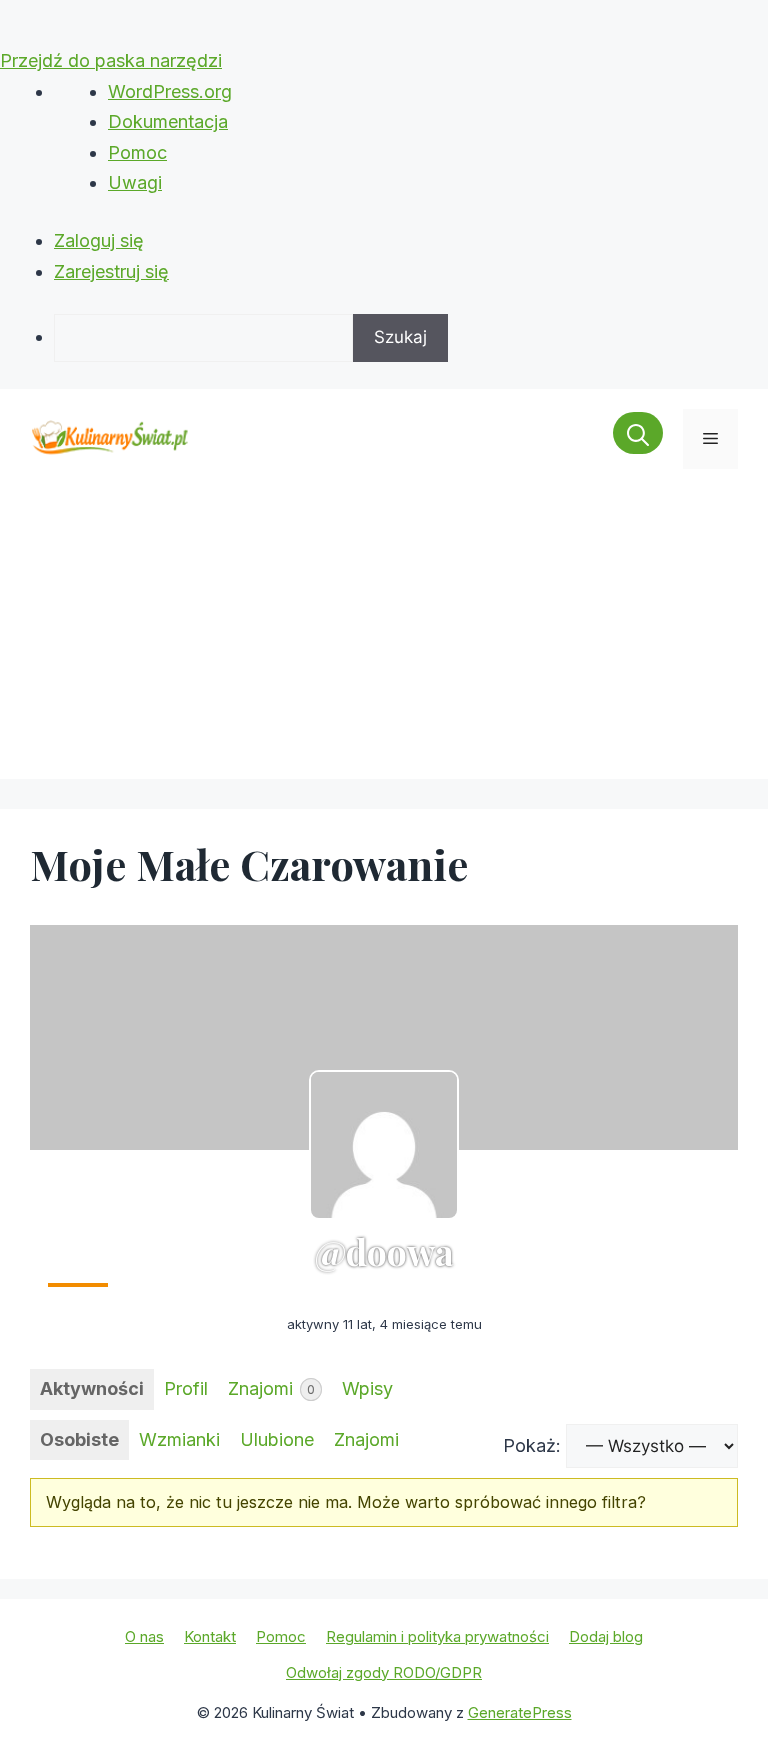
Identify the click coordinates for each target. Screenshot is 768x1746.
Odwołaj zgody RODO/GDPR (384, 1672)
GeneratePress (520, 1712)
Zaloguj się (99, 240)
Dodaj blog (606, 1636)
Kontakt (210, 1636)
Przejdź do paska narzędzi (111, 60)
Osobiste (79, 1439)
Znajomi (271, 1388)
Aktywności (92, 1388)
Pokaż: (532, 1445)
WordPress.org (170, 91)
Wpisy (367, 1388)
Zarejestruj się (111, 271)
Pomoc (137, 152)
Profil (186, 1388)
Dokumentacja (168, 121)
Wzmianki (179, 1439)
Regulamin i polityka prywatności (437, 1636)
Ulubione (277, 1439)
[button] (638, 439)
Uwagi (135, 182)
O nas (144, 1636)
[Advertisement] (384, 639)
